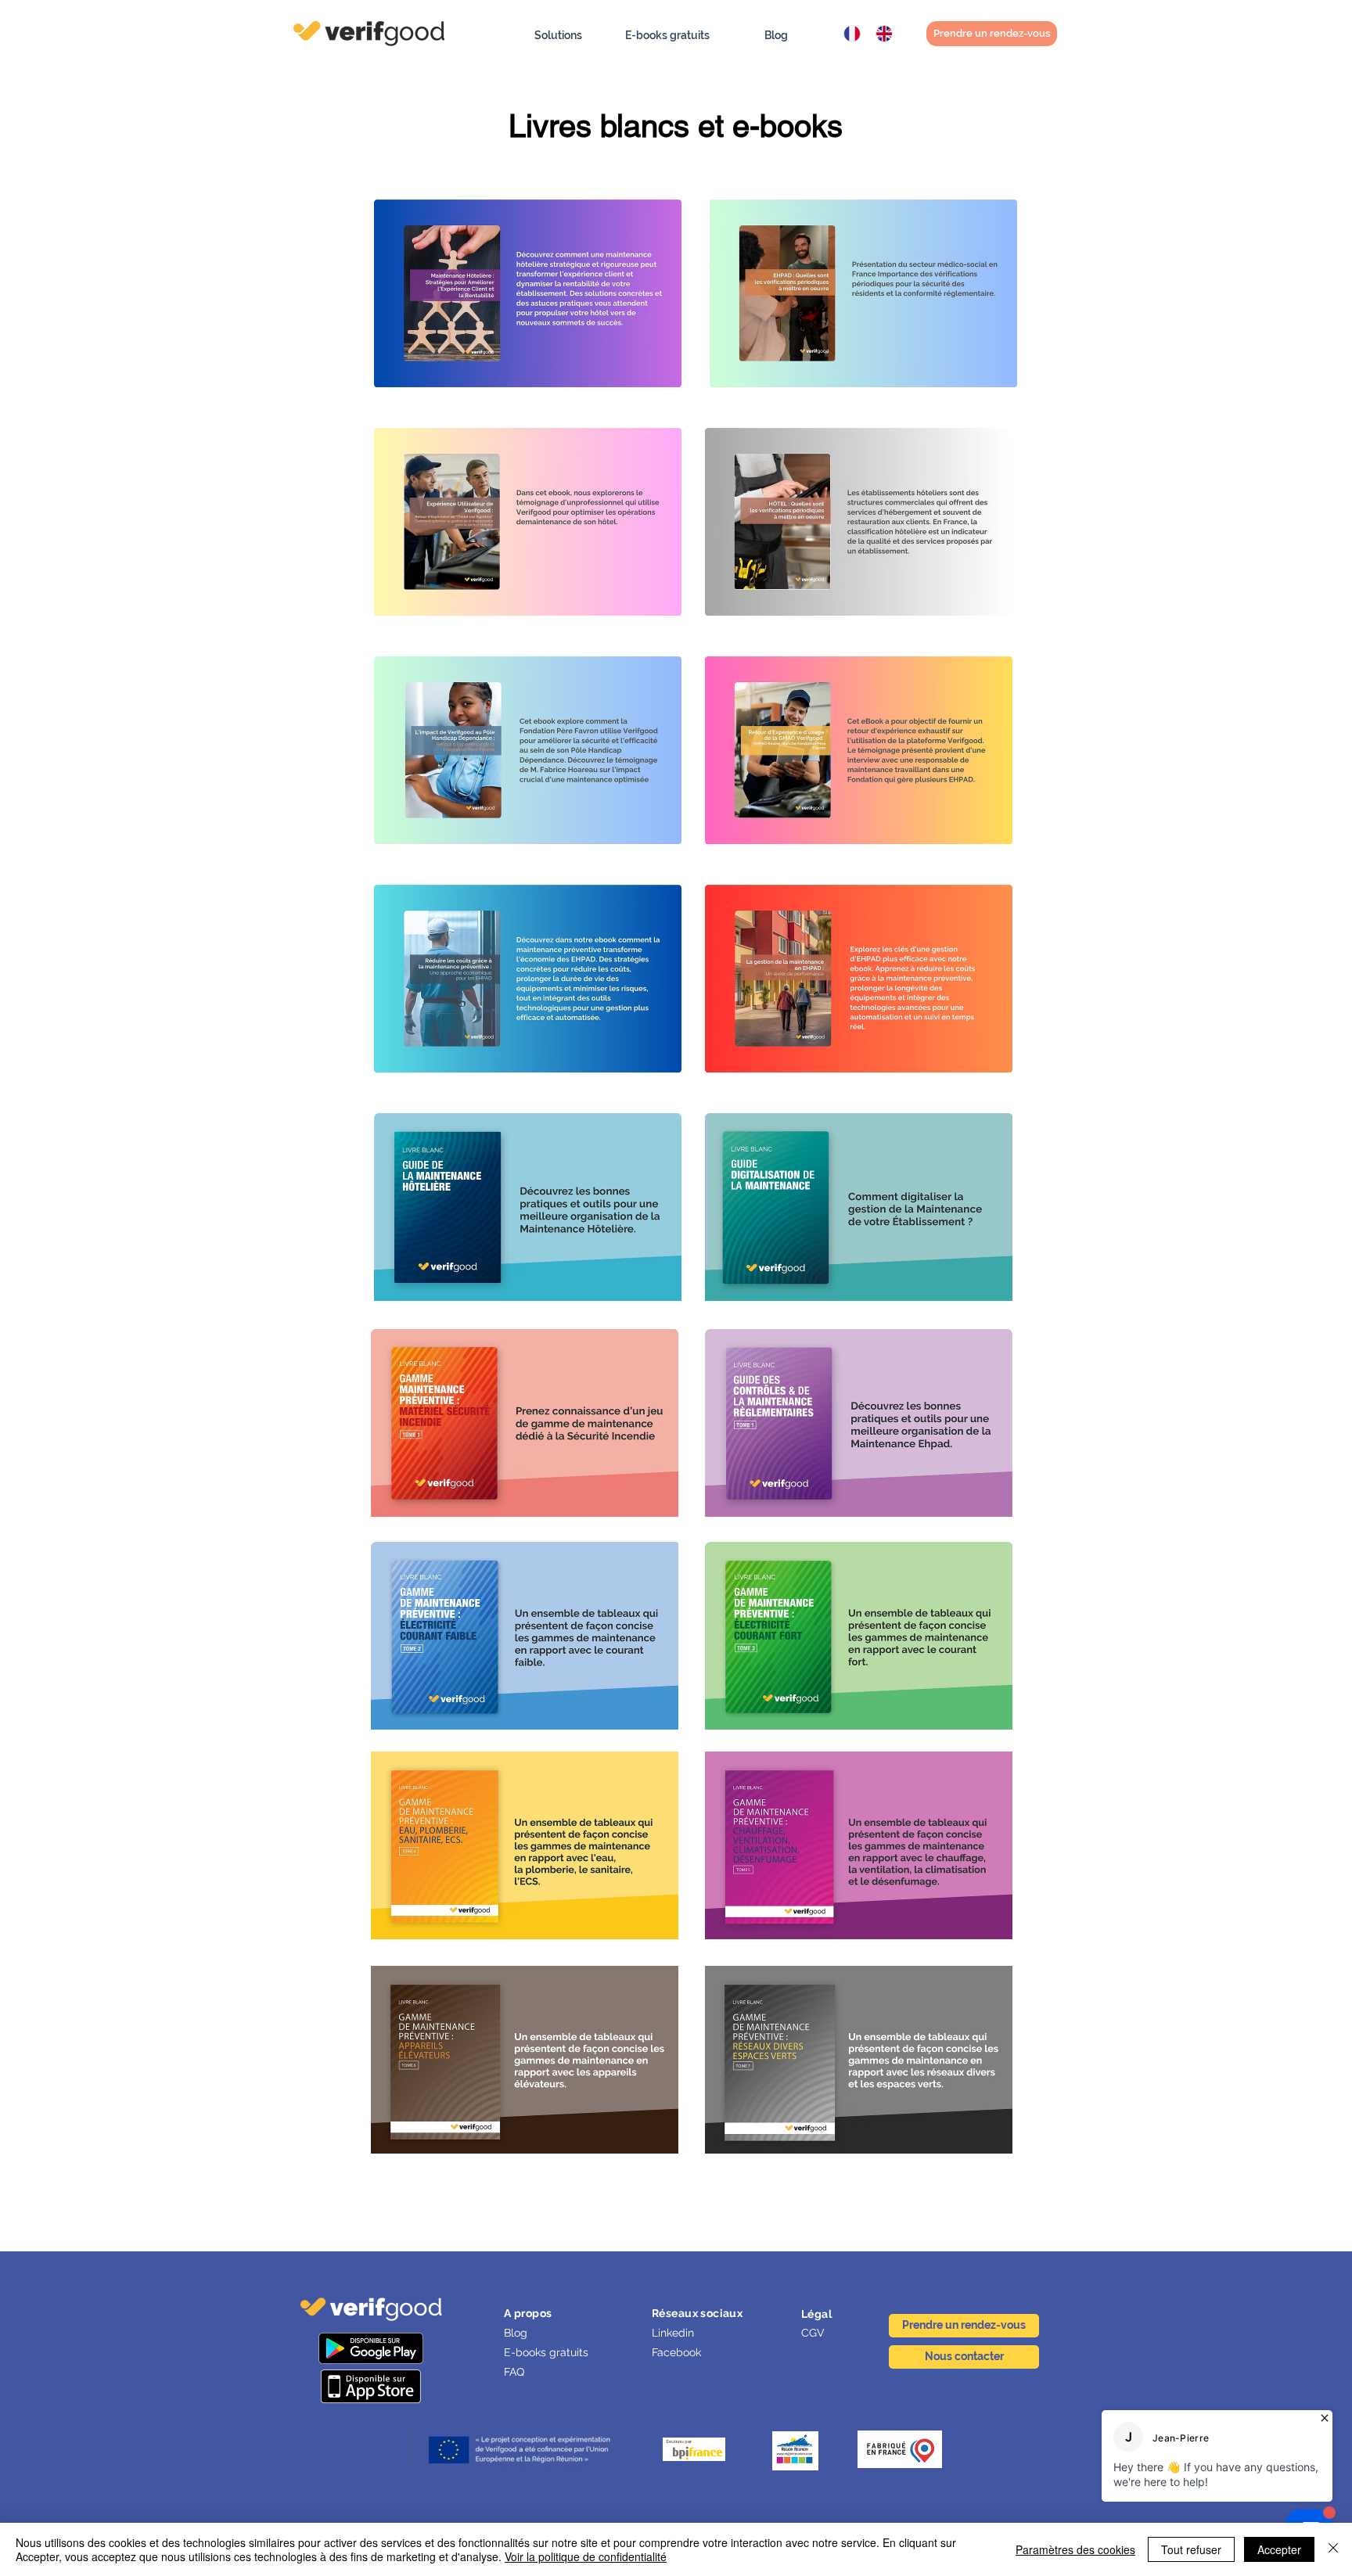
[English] (880, 34)
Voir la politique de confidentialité (586, 2556)
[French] (848, 34)
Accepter (1279, 2549)
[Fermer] (1333, 2549)
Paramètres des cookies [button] (1075, 2549)
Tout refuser (1191, 2549)
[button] (558, 36)
